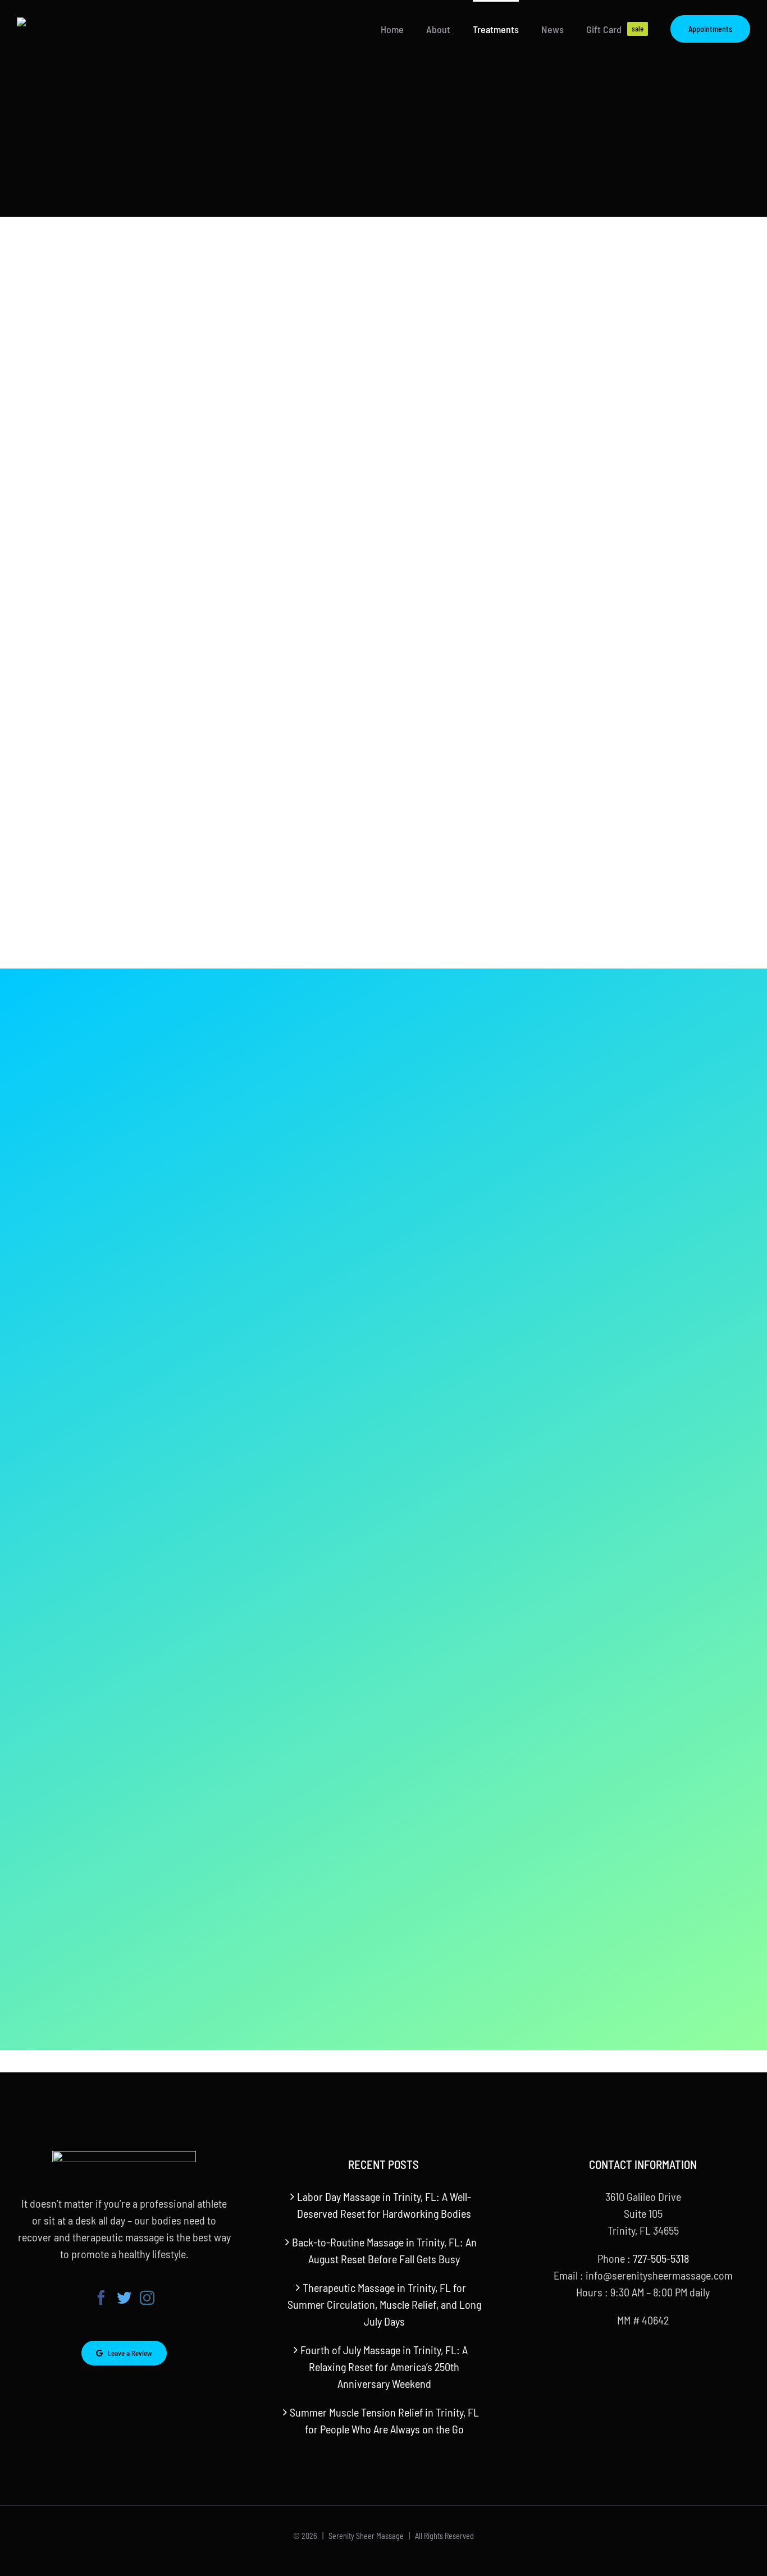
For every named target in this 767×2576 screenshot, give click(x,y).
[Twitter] (124, 2298)
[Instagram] (147, 2298)
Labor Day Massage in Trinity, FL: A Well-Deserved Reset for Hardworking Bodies (384, 2205)
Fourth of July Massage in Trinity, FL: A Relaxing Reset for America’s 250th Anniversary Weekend (384, 2367)
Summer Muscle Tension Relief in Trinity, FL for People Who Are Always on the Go (384, 2420)
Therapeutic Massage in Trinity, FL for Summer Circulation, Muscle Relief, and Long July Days (384, 2304)
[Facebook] (101, 2298)
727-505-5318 (661, 2258)
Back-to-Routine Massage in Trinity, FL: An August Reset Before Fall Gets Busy (384, 2250)
